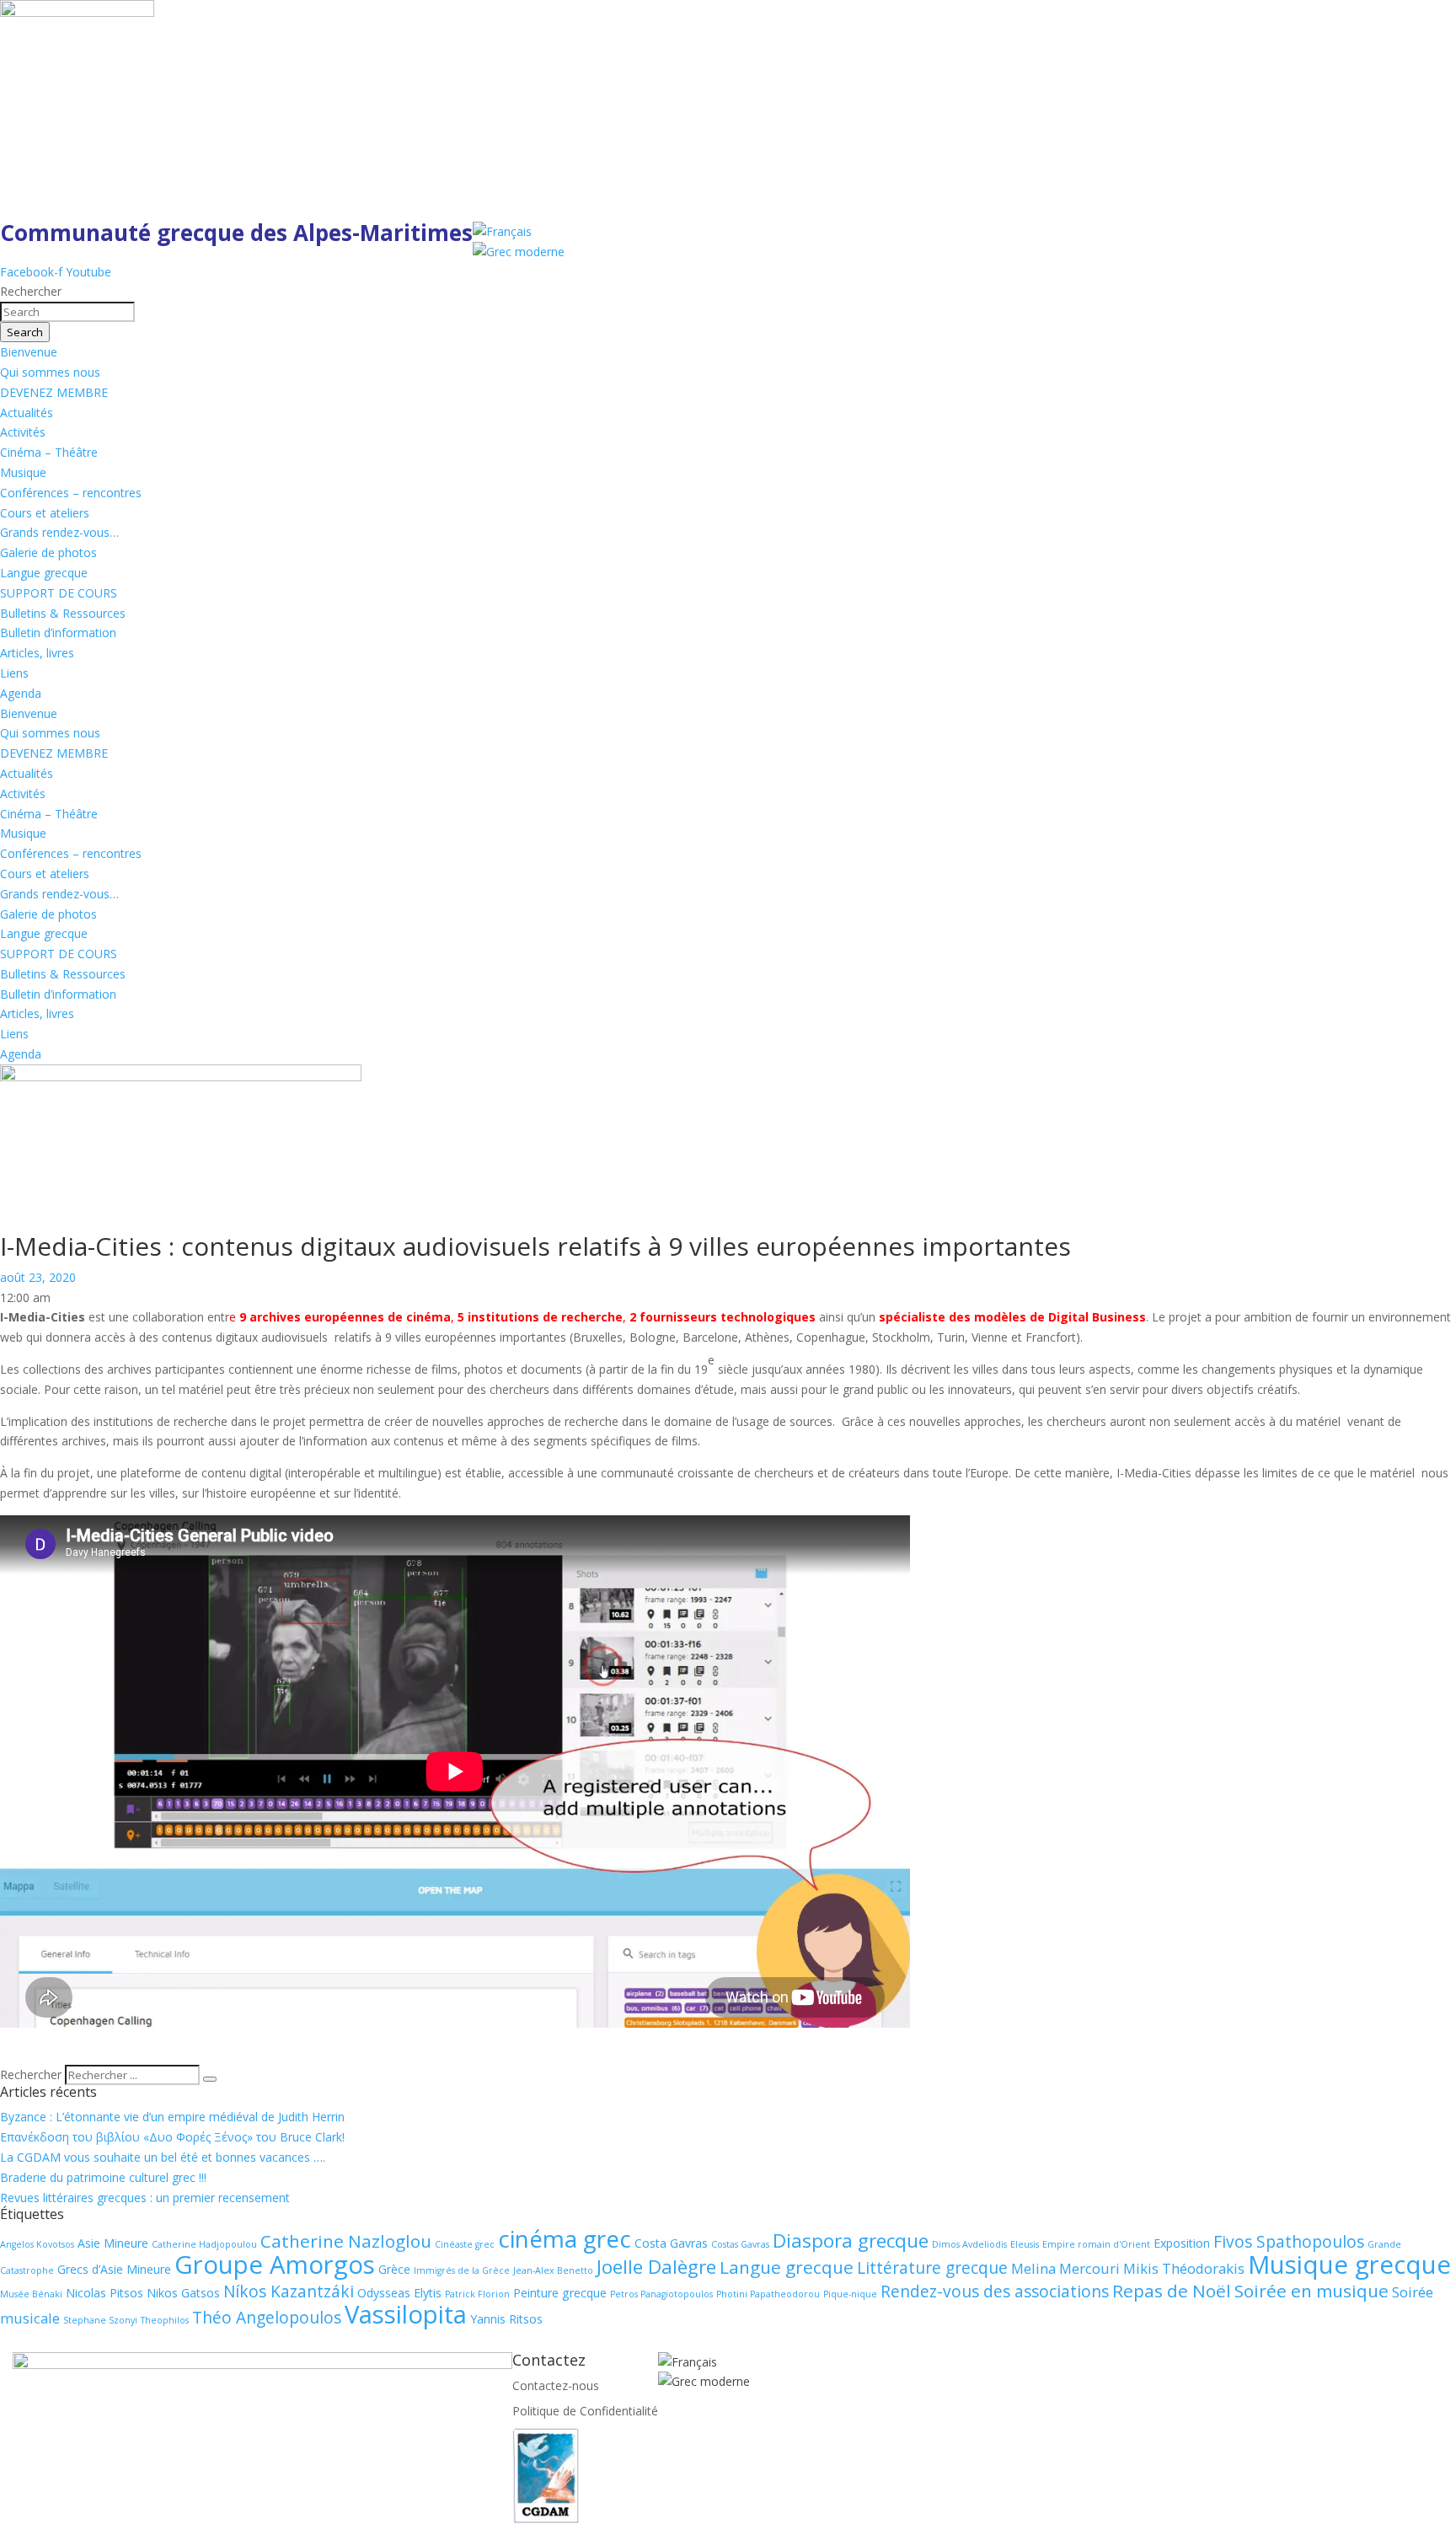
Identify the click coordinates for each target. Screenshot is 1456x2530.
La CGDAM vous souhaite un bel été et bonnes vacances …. (163, 2157)
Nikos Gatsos (183, 2293)
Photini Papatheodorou (768, 2294)
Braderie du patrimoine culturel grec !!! (103, 2177)
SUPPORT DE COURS (59, 593)
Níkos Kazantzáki (289, 2291)
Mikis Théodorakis (1184, 2268)
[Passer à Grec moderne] (519, 252)
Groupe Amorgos (275, 2265)
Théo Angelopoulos (267, 2318)
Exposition (1182, 2243)
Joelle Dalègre (656, 2267)
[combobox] (67, 312)
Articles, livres (37, 653)
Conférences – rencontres (71, 493)
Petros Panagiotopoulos (661, 2294)
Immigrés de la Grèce (462, 2270)
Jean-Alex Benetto (553, 2270)
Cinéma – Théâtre (49, 452)
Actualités (27, 413)
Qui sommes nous (50, 372)
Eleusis (1025, 2244)
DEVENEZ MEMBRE (54, 392)
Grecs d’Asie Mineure (114, 2269)
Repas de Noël (1172, 2291)
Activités (23, 432)
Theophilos (165, 2320)
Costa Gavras (671, 2243)
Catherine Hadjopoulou (204, 2244)
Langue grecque (44, 573)
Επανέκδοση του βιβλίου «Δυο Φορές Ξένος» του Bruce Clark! (172, 2137)
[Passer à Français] (502, 231)
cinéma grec (565, 2238)
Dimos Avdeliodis (969, 2244)
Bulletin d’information (58, 632)
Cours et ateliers (45, 513)
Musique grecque (1349, 2265)
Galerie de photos (48, 552)
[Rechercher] (210, 2079)
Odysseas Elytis (399, 2293)
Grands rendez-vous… (59, 532)
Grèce (394, 2269)
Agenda (21, 693)
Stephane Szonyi (100, 2320)
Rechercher (32, 2074)
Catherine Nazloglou (346, 2241)
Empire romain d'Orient (1096, 2244)
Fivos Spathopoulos (1289, 2242)
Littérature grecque (932, 2268)
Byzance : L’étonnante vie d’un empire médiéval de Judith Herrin (172, 2117)
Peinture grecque (560, 2293)
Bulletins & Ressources (63, 613)
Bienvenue (29, 352)
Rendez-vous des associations (995, 2291)
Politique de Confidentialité (585, 2411)
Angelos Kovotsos (37, 2244)
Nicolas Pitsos (104, 2293)
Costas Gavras (740, 2244)
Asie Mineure (113, 2243)
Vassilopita (406, 2314)
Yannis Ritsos (506, 2319)
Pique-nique (850, 2294)
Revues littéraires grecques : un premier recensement (145, 2198)
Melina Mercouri (1065, 2268)
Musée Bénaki (31, 2294)
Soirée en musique (1311, 2291)
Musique (23, 472)
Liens (14, 673)
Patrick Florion (477, 2294)
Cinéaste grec (465, 2244)
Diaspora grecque (851, 2241)
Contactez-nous (556, 2385)
